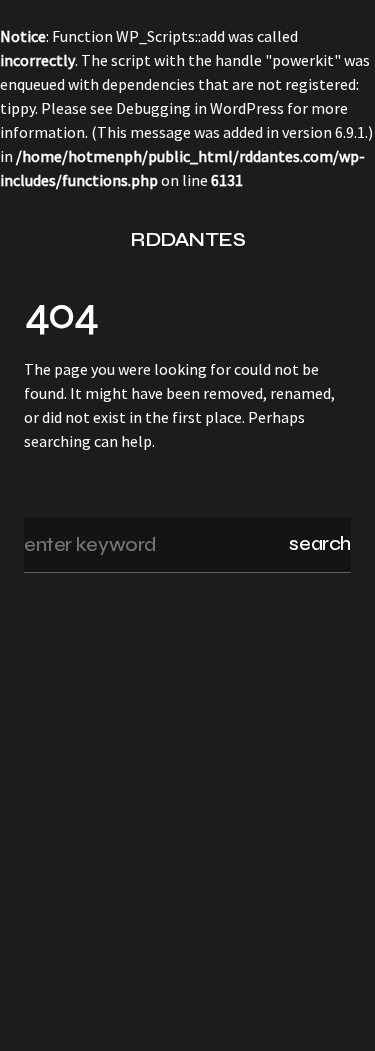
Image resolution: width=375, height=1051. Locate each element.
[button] (32, 240)
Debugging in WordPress (200, 108)
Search (320, 543)
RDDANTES (187, 239)
